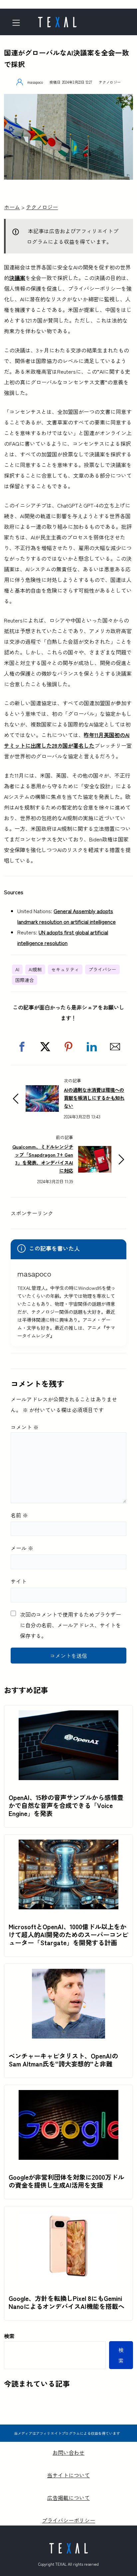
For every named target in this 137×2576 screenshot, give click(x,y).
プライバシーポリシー (68, 2520)
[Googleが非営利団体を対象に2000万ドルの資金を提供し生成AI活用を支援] (68, 2095)
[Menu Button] (18, 23)
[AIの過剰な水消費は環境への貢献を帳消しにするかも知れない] (42, 1091)
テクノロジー (110, 82)
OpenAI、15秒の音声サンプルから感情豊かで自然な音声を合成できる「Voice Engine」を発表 (66, 1805)
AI (17, 969)
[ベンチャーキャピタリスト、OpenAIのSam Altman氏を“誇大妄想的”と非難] (68, 1974)
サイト (19, 1581)
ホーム (12, 207)
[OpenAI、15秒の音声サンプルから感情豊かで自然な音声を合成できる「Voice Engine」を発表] (68, 1716)
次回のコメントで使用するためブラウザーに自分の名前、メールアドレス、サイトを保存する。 (70, 1625)
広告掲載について (68, 2498)
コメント (25, 1427)
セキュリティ (65, 969)
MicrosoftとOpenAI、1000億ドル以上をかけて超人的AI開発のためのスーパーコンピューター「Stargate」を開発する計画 (68, 1935)
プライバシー (102, 969)
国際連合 (25, 980)
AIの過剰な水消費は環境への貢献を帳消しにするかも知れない (94, 1098)
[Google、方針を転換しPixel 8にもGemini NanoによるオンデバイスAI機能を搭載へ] (68, 2217)
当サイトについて (68, 2475)
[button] (22, 1047)
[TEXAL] (57, 20)
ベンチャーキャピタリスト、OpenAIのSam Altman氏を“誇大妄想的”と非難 (63, 2060)
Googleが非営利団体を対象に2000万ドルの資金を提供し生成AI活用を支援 (66, 2181)
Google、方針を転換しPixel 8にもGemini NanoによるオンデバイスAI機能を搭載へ (67, 2302)
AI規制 (35, 969)
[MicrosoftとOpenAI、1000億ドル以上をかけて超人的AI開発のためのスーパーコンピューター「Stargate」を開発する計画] (68, 1845)
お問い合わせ (68, 2452)
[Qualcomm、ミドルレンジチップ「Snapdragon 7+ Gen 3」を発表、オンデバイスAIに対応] (95, 1151)
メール (22, 1548)
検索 (9, 2336)
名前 (19, 1515)
